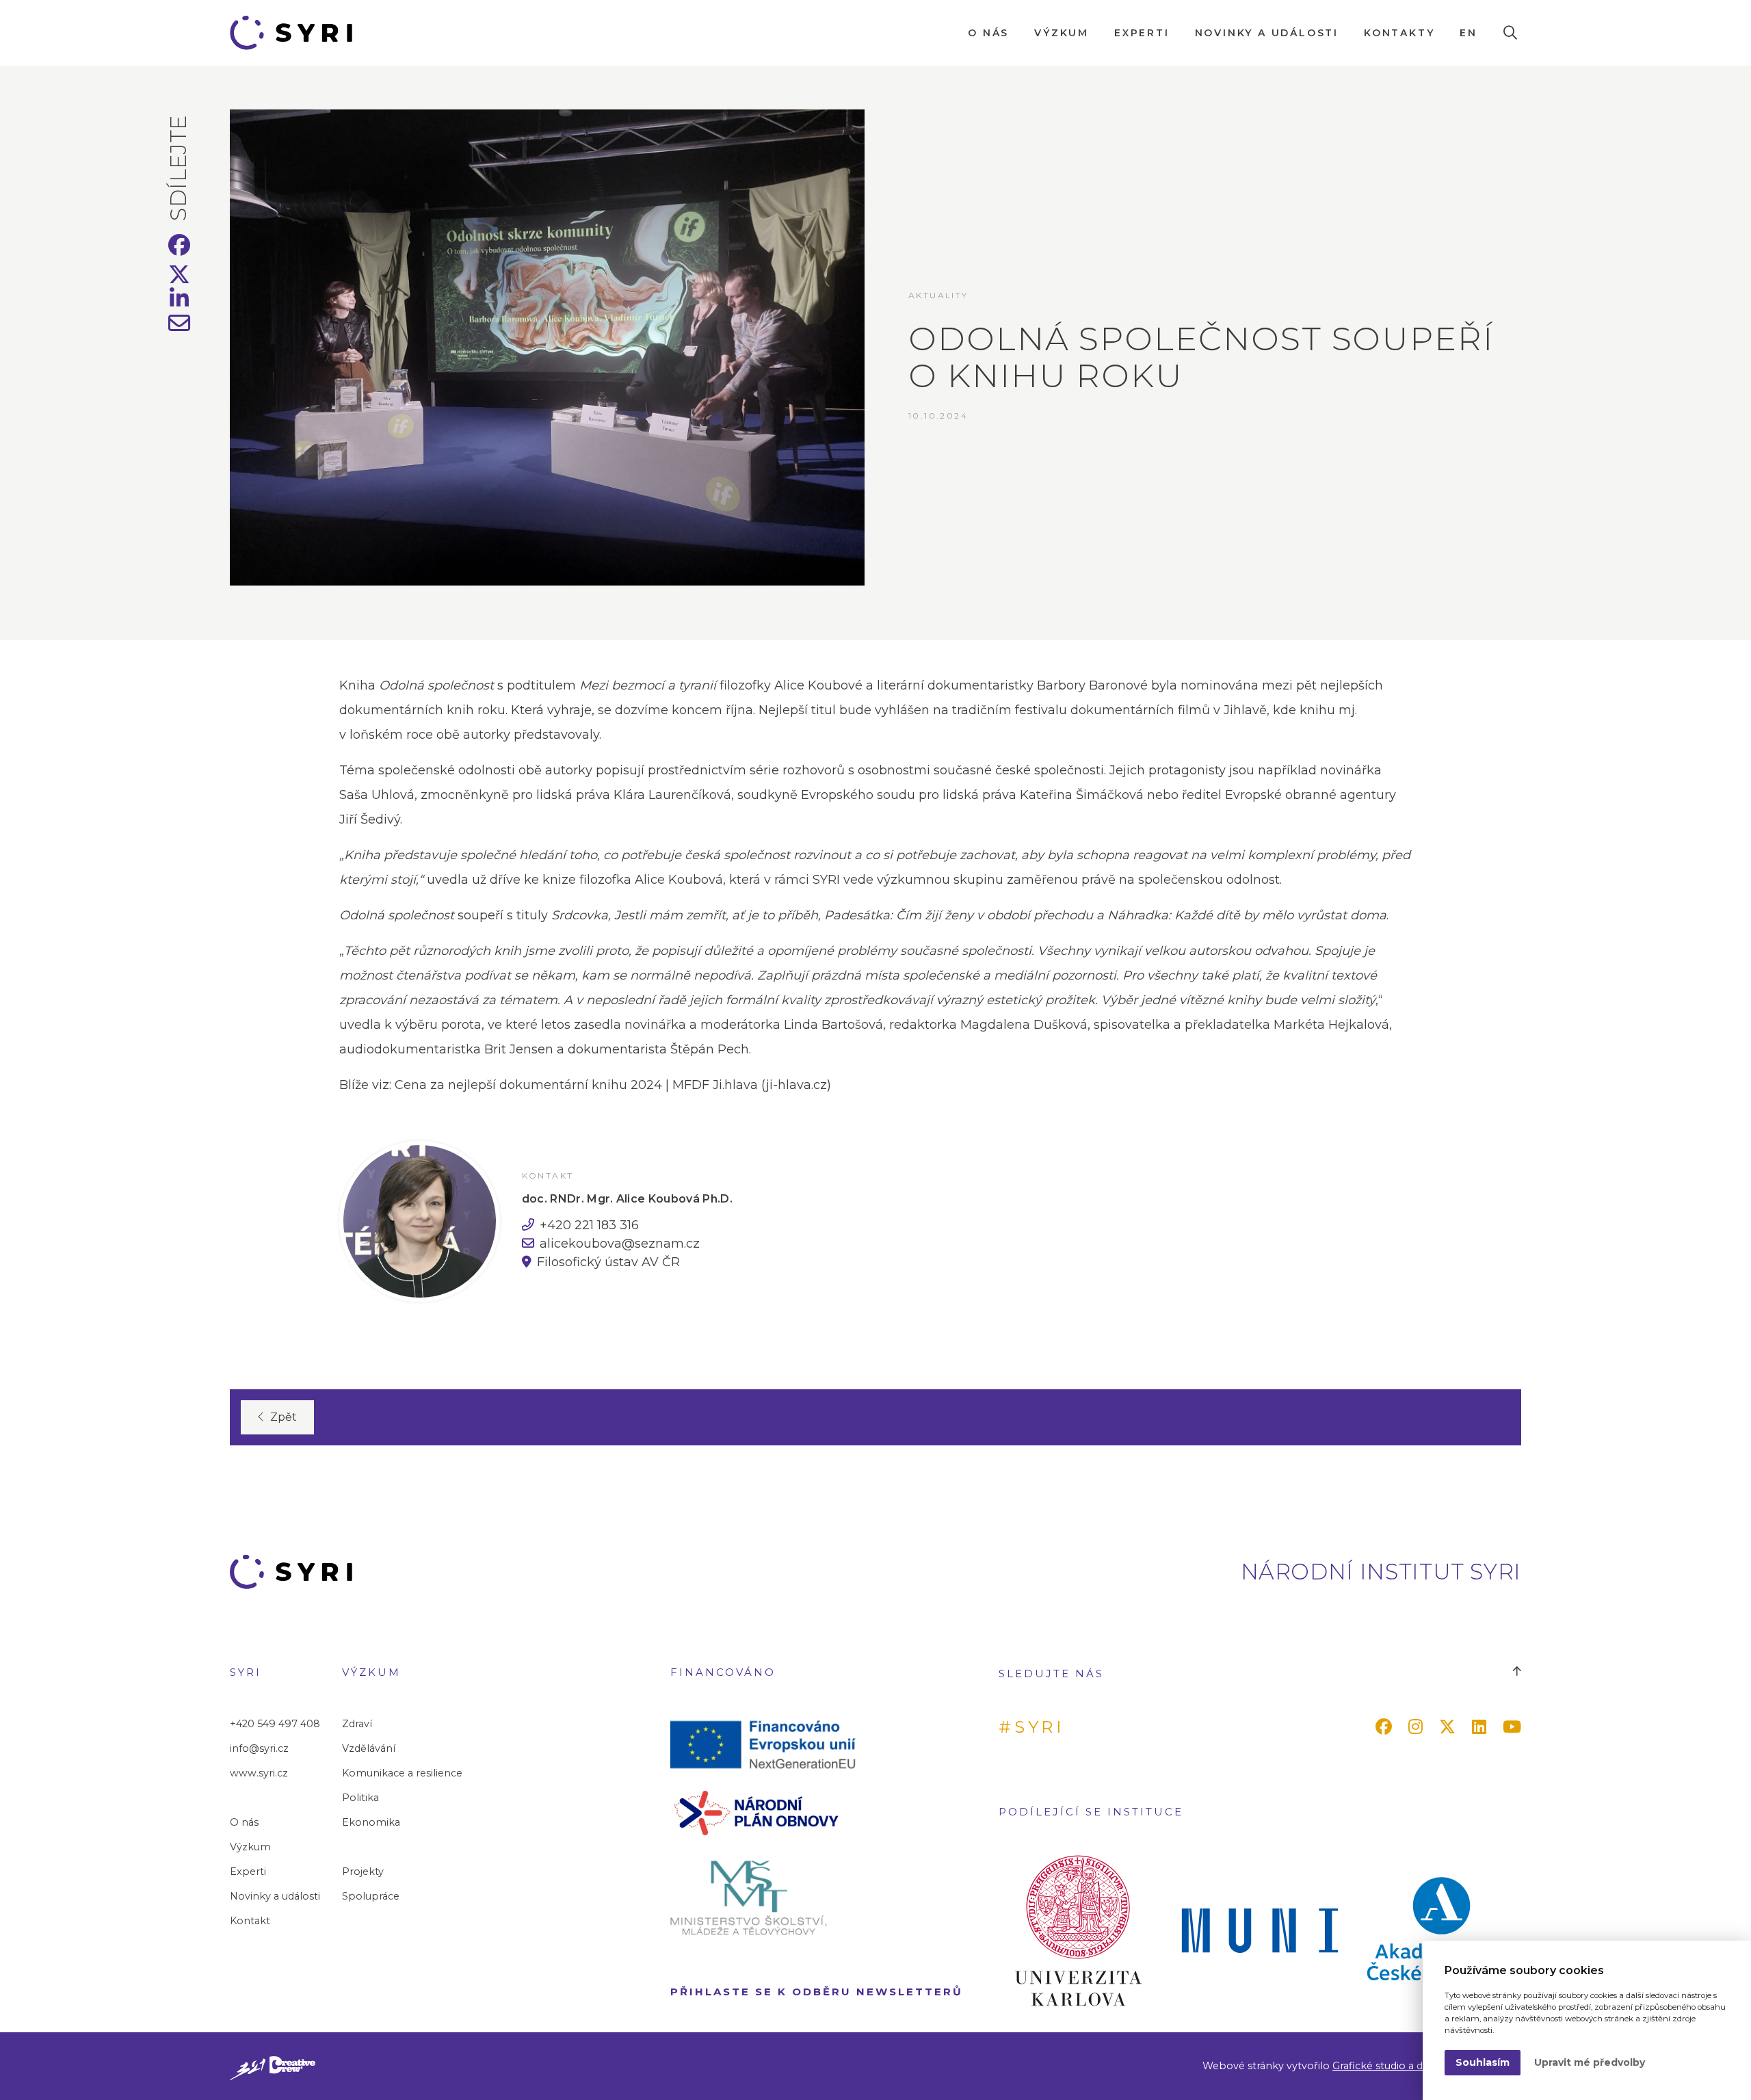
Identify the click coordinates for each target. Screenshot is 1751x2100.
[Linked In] (1482, 1727)
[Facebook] (1386, 1727)
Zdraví (357, 1724)
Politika (360, 1798)
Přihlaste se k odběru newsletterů (817, 1992)
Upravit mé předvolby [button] (1590, 2062)
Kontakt (250, 1921)
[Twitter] (1450, 1727)
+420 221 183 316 (589, 1225)
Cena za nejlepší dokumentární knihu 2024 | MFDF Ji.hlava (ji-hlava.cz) (613, 1085)
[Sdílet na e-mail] (180, 327)
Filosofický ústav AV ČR (608, 1262)
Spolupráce (371, 1896)
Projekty (363, 1872)
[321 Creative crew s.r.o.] (273, 2066)
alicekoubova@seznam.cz (620, 1244)
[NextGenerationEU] (769, 1744)
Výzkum (1062, 33)
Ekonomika (371, 1822)
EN (1469, 33)
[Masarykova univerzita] (1260, 1930)
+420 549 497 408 (275, 1724)
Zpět (284, 1417)
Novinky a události (1267, 33)
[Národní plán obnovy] (769, 1812)
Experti (1142, 33)
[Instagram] (1418, 1727)
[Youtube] (1515, 1727)
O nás (988, 33)
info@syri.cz (259, 1748)
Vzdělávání (369, 1748)
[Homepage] (297, 33)
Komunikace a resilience (402, 1773)
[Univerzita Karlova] (1078, 1930)
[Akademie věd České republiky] (1441, 1930)
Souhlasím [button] (1483, 2062)
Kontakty (1399, 33)
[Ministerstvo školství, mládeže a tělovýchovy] (769, 1897)
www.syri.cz (259, 1773)
